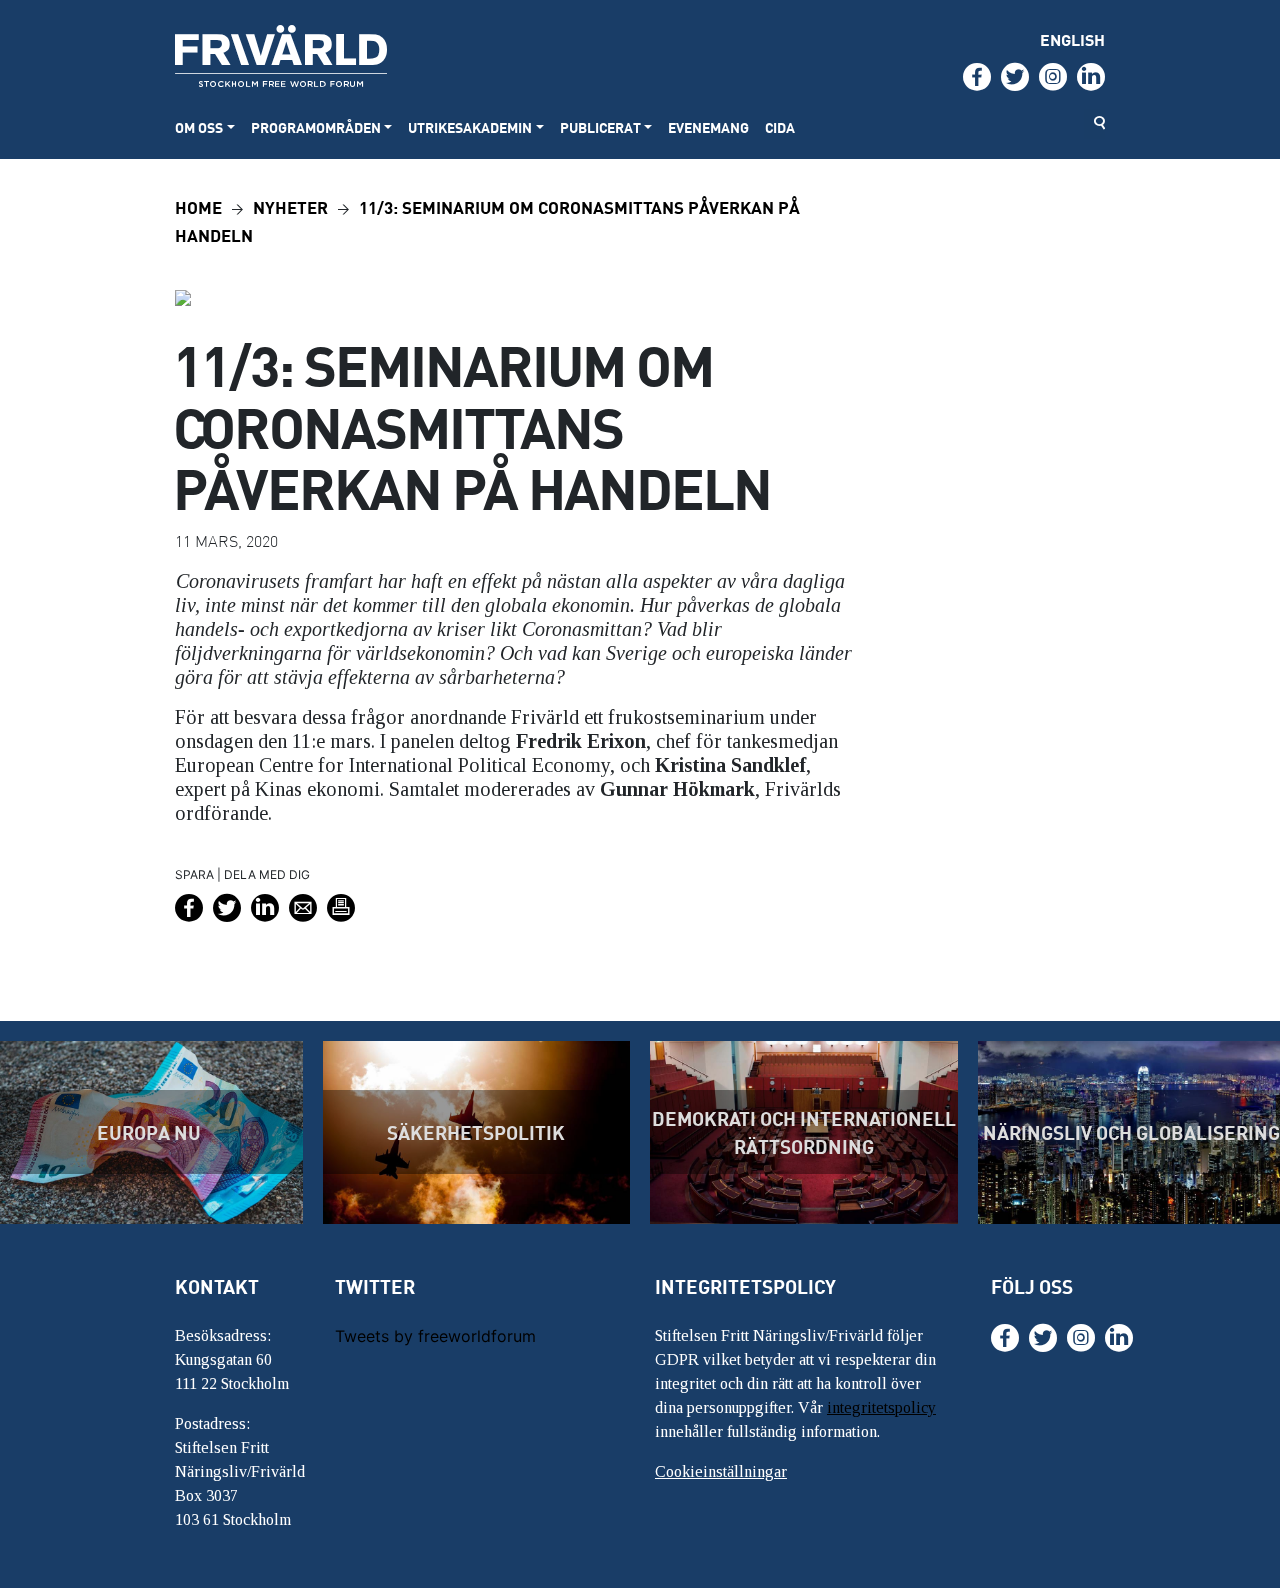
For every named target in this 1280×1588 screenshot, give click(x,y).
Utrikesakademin (470, 127)
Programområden (316, 127)
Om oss (199, 127)
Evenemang (708, 127)
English (1072, 39)
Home (198, 206)
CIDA (780, 127)
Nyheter (290, 206)
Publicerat (600, 127)
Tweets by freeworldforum (435, 1336)
